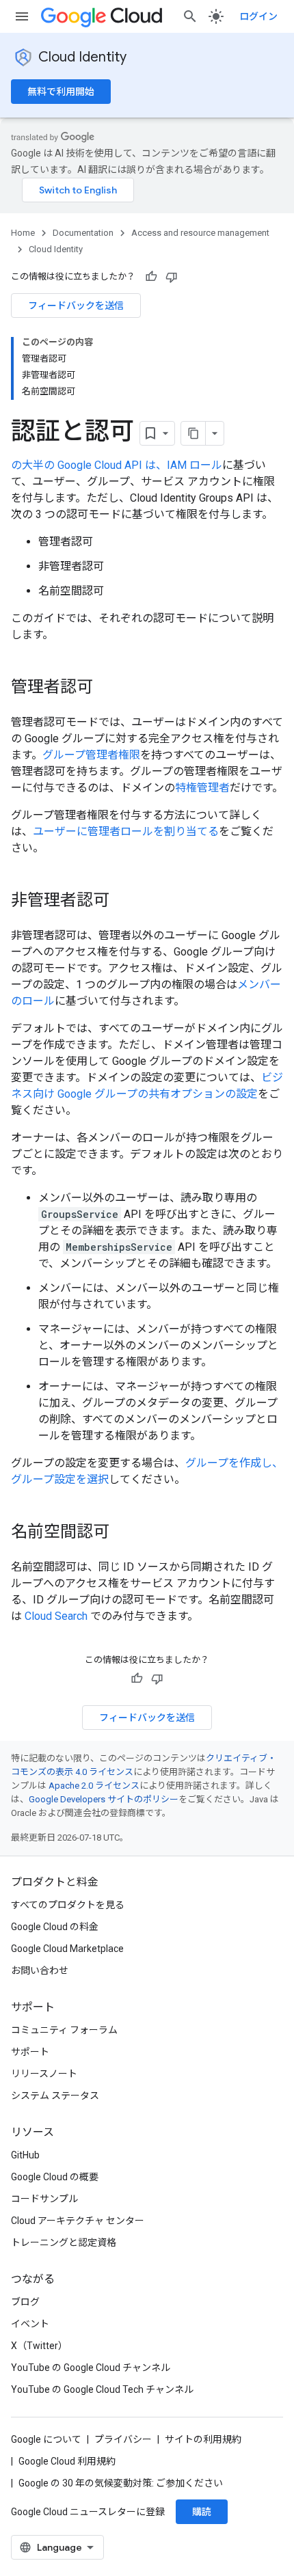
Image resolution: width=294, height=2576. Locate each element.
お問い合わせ (40, 1970)
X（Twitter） (39, 2346)
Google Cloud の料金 (55, 1927)
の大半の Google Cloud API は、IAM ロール (117, 465)
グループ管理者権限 (91, 755)
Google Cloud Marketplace (67, 1949)
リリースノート (44, 2074)
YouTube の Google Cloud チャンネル (91, 2368)
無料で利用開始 (61, 92)
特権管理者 (202, 788)
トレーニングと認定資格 (64, 2242)
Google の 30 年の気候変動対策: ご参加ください (121, 2483)
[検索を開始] (190, 16)
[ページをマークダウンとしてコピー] (193, 433)
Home (23, 233)
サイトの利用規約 (203, 2439)
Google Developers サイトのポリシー (104, 1799)
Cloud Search (56, 1616)
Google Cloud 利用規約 (67, 2461)
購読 (202, 2512)
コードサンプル (44, 2199)
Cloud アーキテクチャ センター (78, 2221)
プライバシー (123, 2439)
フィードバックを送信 (76, 306)
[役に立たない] (172, 277)
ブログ (25, 2302)
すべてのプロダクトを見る (68, 1905)
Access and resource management (200, 233)
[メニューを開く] (22, 16)
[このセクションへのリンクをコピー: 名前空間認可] (123, 1533)
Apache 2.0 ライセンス (94, 1786)
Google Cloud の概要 (55, 2177)
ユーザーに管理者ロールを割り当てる (126, 831)
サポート (30, 2052)
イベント (30, 2324)
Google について (46, 2439)
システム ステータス (55, 2096)
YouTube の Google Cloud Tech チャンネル (102, 2389)
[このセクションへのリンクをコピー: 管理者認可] (107, 688)
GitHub (25, 2155)
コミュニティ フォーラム (64, 2030)
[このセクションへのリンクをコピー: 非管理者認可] (123, 901)
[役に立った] (151, 277)
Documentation (83, 233)
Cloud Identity (82, 57)
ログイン (258, 16)
